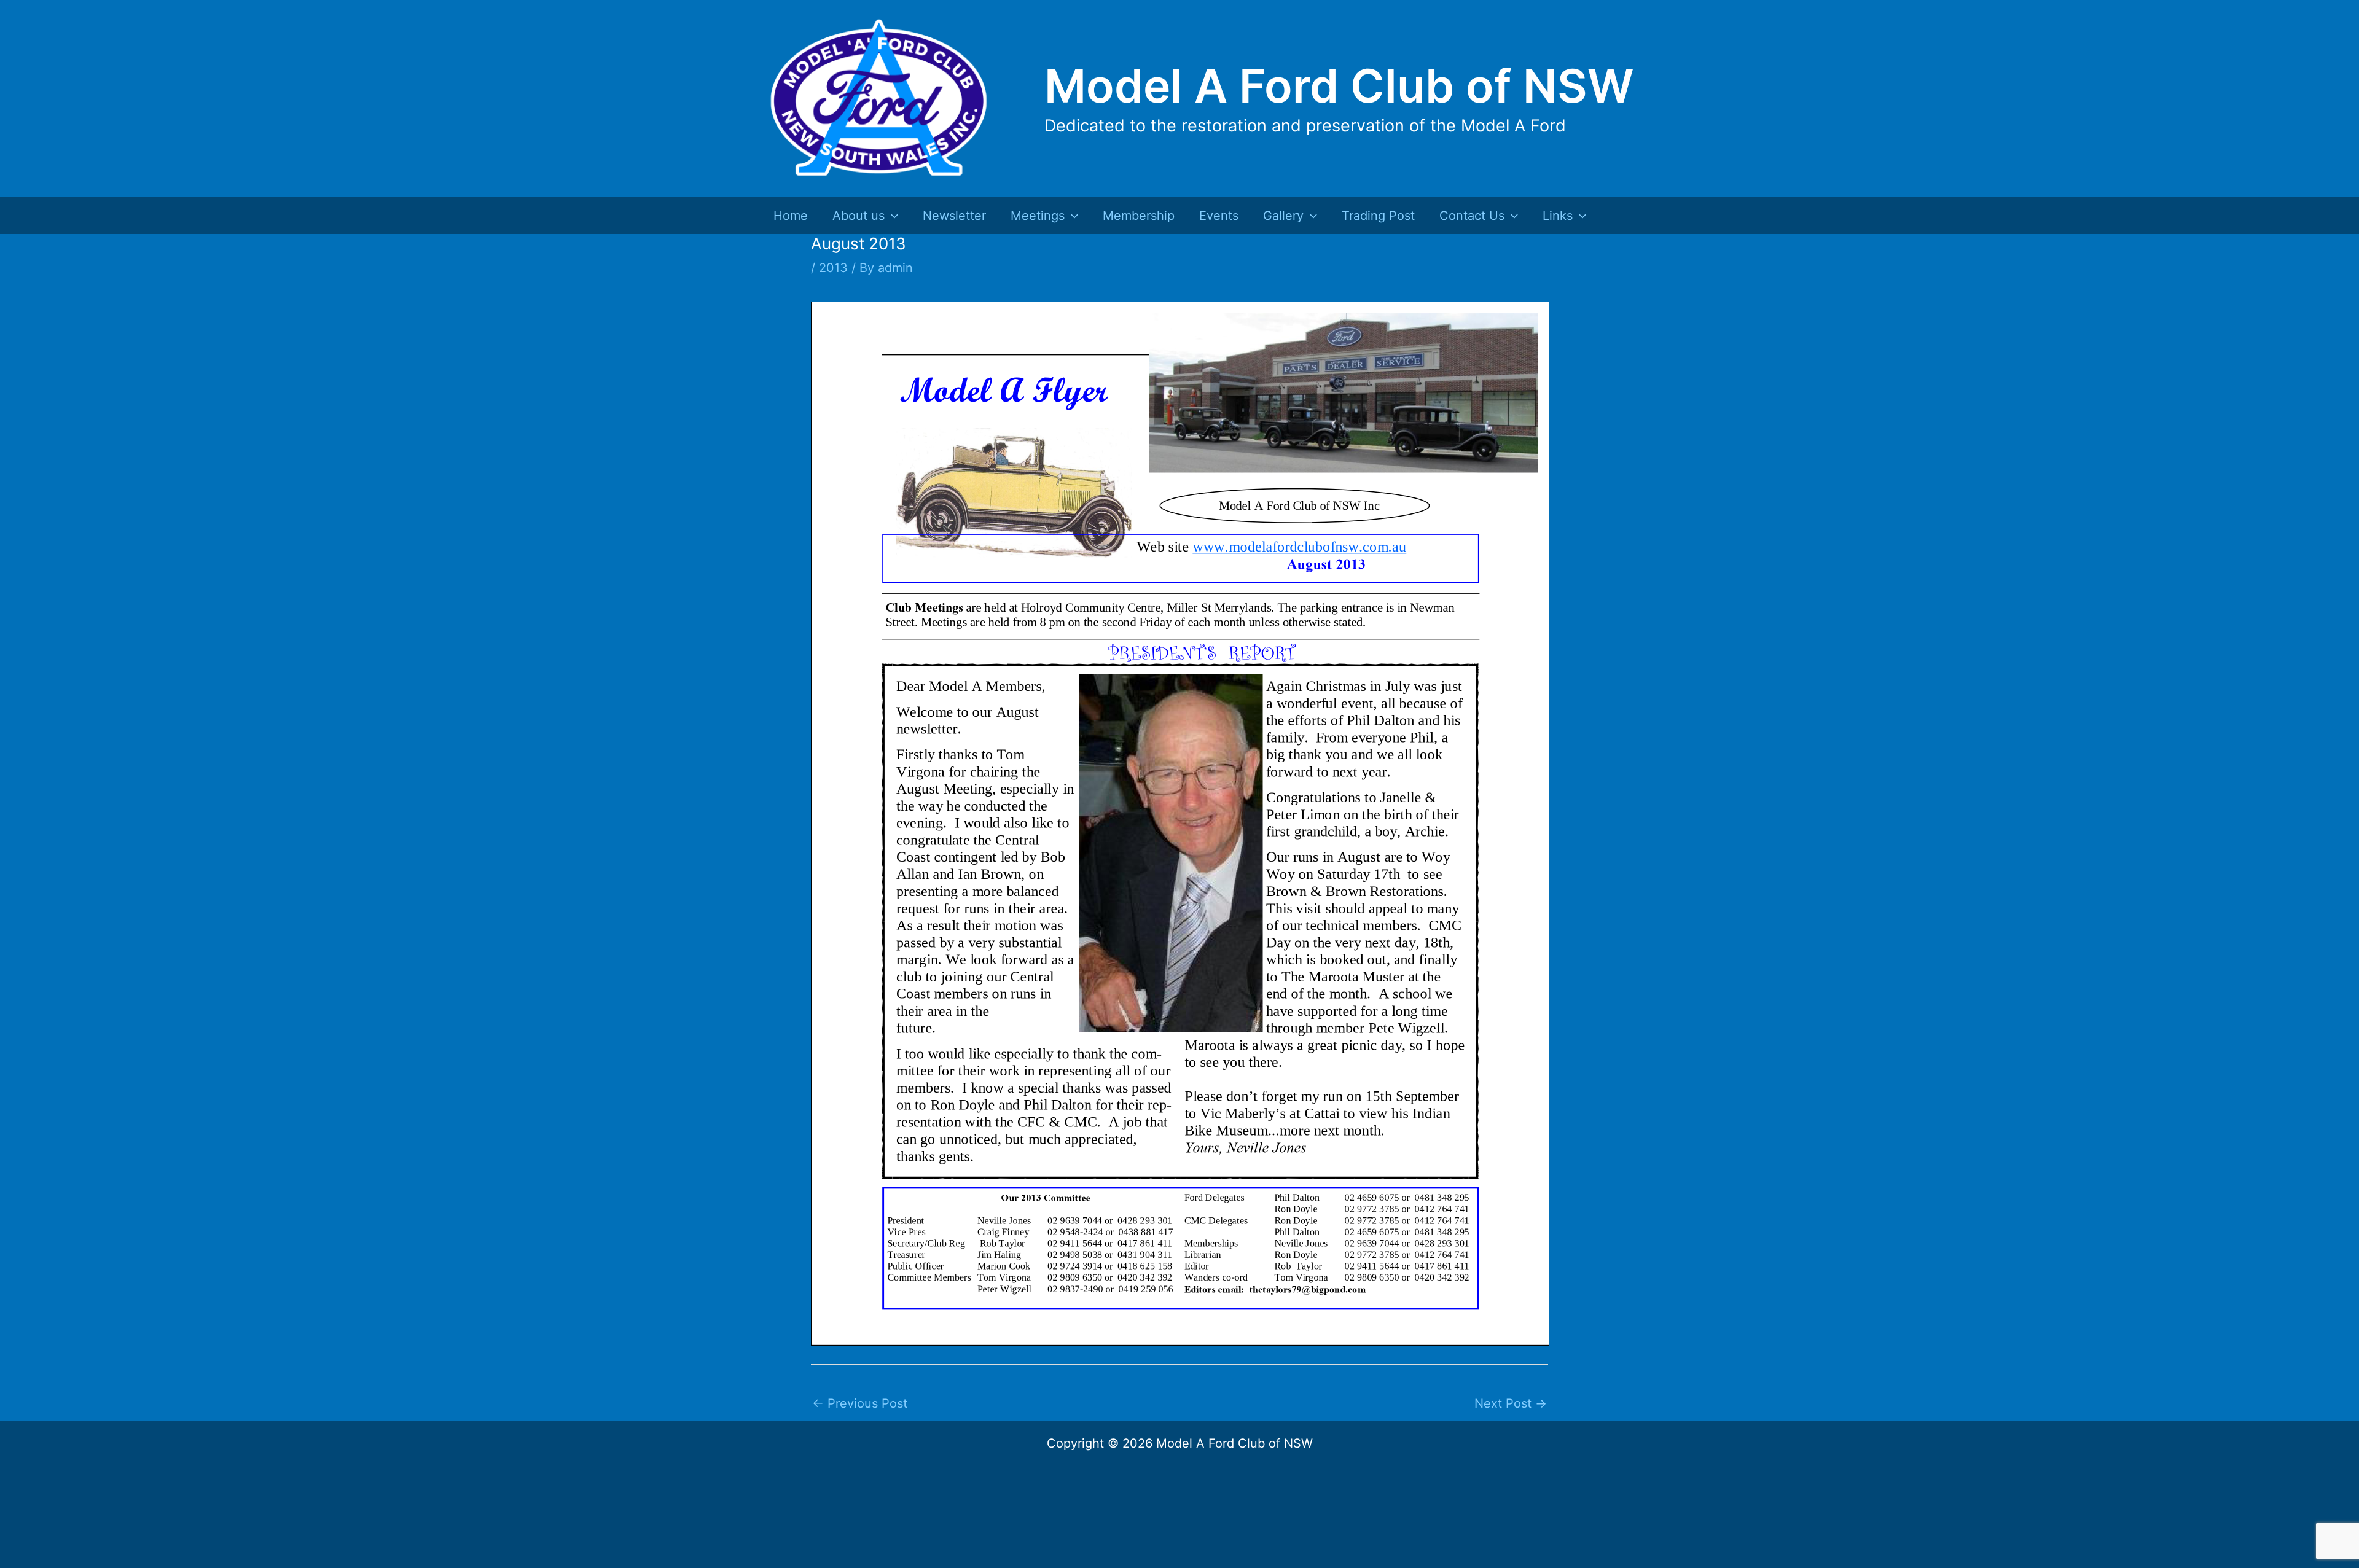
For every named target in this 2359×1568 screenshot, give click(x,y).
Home (791, 216)
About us (859, 216)
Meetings (1038, 216)
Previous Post (860, 1403)
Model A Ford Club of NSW (1339, 86)
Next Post (1511, 1403)
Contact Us (1472, 216)
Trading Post (1378, 216)
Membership (1139, 216)
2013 (833, 268)
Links (1558, 216)
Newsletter (954, 216)
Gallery (1283, 216)
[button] (891, 216)
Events (1219, 216)
